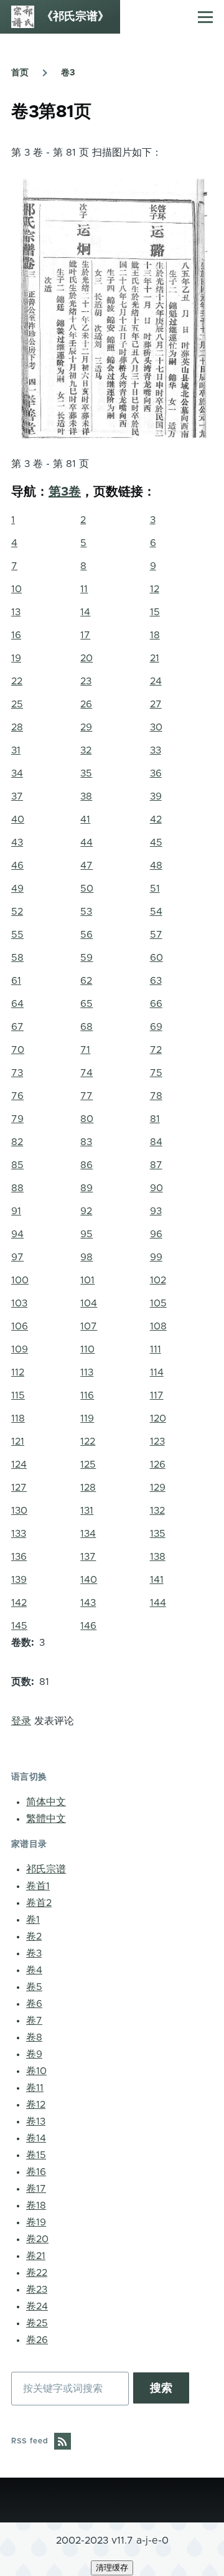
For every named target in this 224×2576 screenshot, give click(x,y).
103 (19, 1303)
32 (86, 750)
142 (19, 1603)
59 (86, 958)
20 (86, 658)
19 (16, 658)
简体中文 (46, 1802)
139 (19, 1580)
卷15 (36, 2155)
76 (17, 1096)
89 (86, 1188)
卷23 (37, 2290)
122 (88, 1441)
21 (155, 658)
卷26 (37, 2340)
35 (86, 773)
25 (17, 704)
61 (16, 981)
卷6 (34, 2004)
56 (86, 935)
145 (19, 1626)
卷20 (37, 2239)
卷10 (36, 2071)
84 (156, 1142)
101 (87, 1280)
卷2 (34, 1937)
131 (87, 1511)
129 (158, 1488)
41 (85, 819)
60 (156, 958)
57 (156, 935)
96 (156, 1234)
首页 (20, 73)
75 (156, 1073)
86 (86, 1165)
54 (156, 912)
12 (155, 589)
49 (17, 889)
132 (157, 1511)
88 (17, 1188)
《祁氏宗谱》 (75, 17)
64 (17, 1004)
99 (156, 1257)
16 (16, 635)
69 (156, 1027)
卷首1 (38, 1886)
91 (16, 1211)
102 (158, 1280)
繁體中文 (46, 1819)
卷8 (34, 2037)
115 (18, 1395)
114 (157, 1372)
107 (89, 1326)
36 (156, 773)
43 (17, 842)
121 (18, 1441)
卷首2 (39, 1903)
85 (17, 1165)
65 (86, 1004)
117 (157, 1395)
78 (156, 1096)
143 (88, 1603)
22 (17, 681)
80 (87, 1119)
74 (86, 1073)
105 (158, 1303)
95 (86, 1234)
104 (89, 1303)
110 (87, 1349)
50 (87, 889)
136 (19, 1557)
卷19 (36, 2222)
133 (19, 1534)
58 (17, 958)
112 (18, 1372)
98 (86, 1257)
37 (17, 796)
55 (17, 935)
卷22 (37, 2273)
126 (158, 1465)
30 (156, 727)
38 (86, 796)
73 (17, 1073)
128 (88, 1488)
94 (17, 1234)
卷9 (34, 2054)
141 (157, 1580)
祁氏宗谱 (46, 1869)
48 (156, 866)
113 (87, 1372)
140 (89, 1580)
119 (87, 1418)
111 (156, 1349)
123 (157, 1441)
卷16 (36, 2172)
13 (16, 612)
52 (17, 912)
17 (85, 635)
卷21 (36, 2256)
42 (156, 819)
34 (17, 773)
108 (158, 1326)
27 (156, 704)
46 (17, 866)
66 (156, 1004)
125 (88, 1465)
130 (19, 1511)
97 (17, 1257)
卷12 (36, 2105)
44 (86, 842)
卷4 (34, 1970)
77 (86, 1096)
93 (156, 1211)
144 (158, 1603)
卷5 (34, 1987)
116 (87, 1395)
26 (86, 704)
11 (84, 589)
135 (158, 1534)
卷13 (36, 2121)
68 (86, 1027)
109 (20, 1349)
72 (156, 1050)
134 (88, 1534)
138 (158, 1557)
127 (19, 1488)
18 (155, 635)
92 (86, 1211)
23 (86, 681)
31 (16, 750)
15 (155, 612)
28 (17, 727)
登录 (21, 1721)
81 (155, 1119)
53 (86, 912)
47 (86, 866)
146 (88, 1626)
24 (156, 681)
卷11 (35, 2088)
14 (85, 612)
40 (18, 819)
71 (85, 1050)
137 (88, 1557)
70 (18, 1050)
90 (156, 1188)
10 (16, 589)
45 (156, 842)
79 (17, 1119)
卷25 (37, 2323)
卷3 (68, 73)
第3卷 (65, 492)
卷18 (36, 2206)
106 (20, 1326)
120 (158, 1418)
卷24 (37, 2306)
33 (156, 750)
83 (86, 1142)
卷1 (33, 1920)
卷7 (34, 2021)
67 (17, 1027)
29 (86, 727)
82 (17, 1142)
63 (156, 981)
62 (86, 981)
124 (19, 1465)
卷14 (36, 2138)
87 (156, 1165)
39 (156, 796)
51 (155, 889)
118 (18, 1418)
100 (20, 1280)
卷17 (36, 2189)
